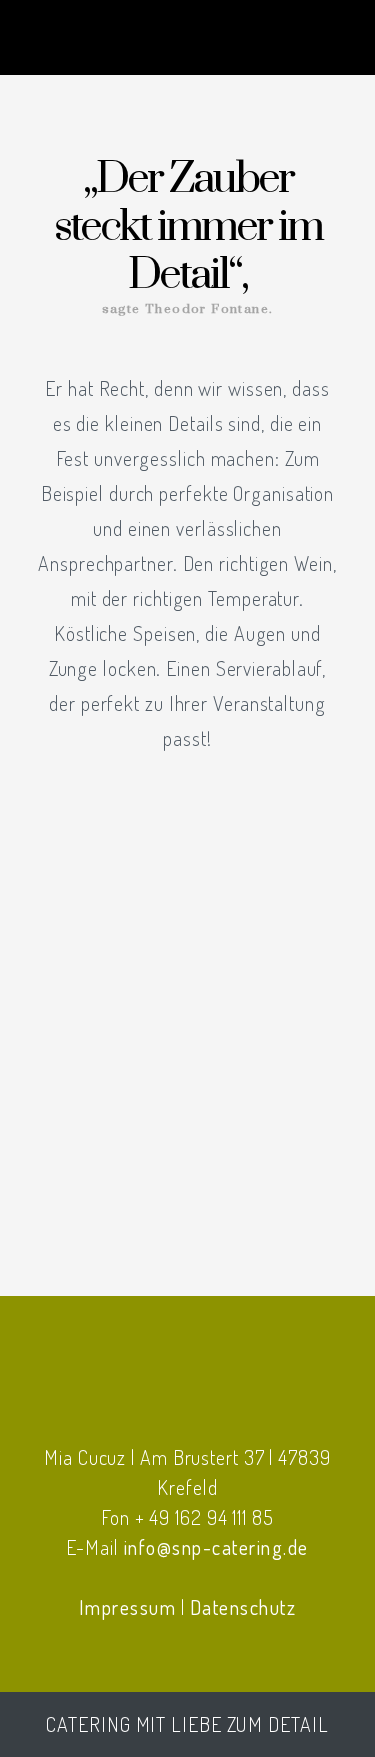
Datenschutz (243, 1607)
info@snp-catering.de (216, 1547)
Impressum (128, 1607)
